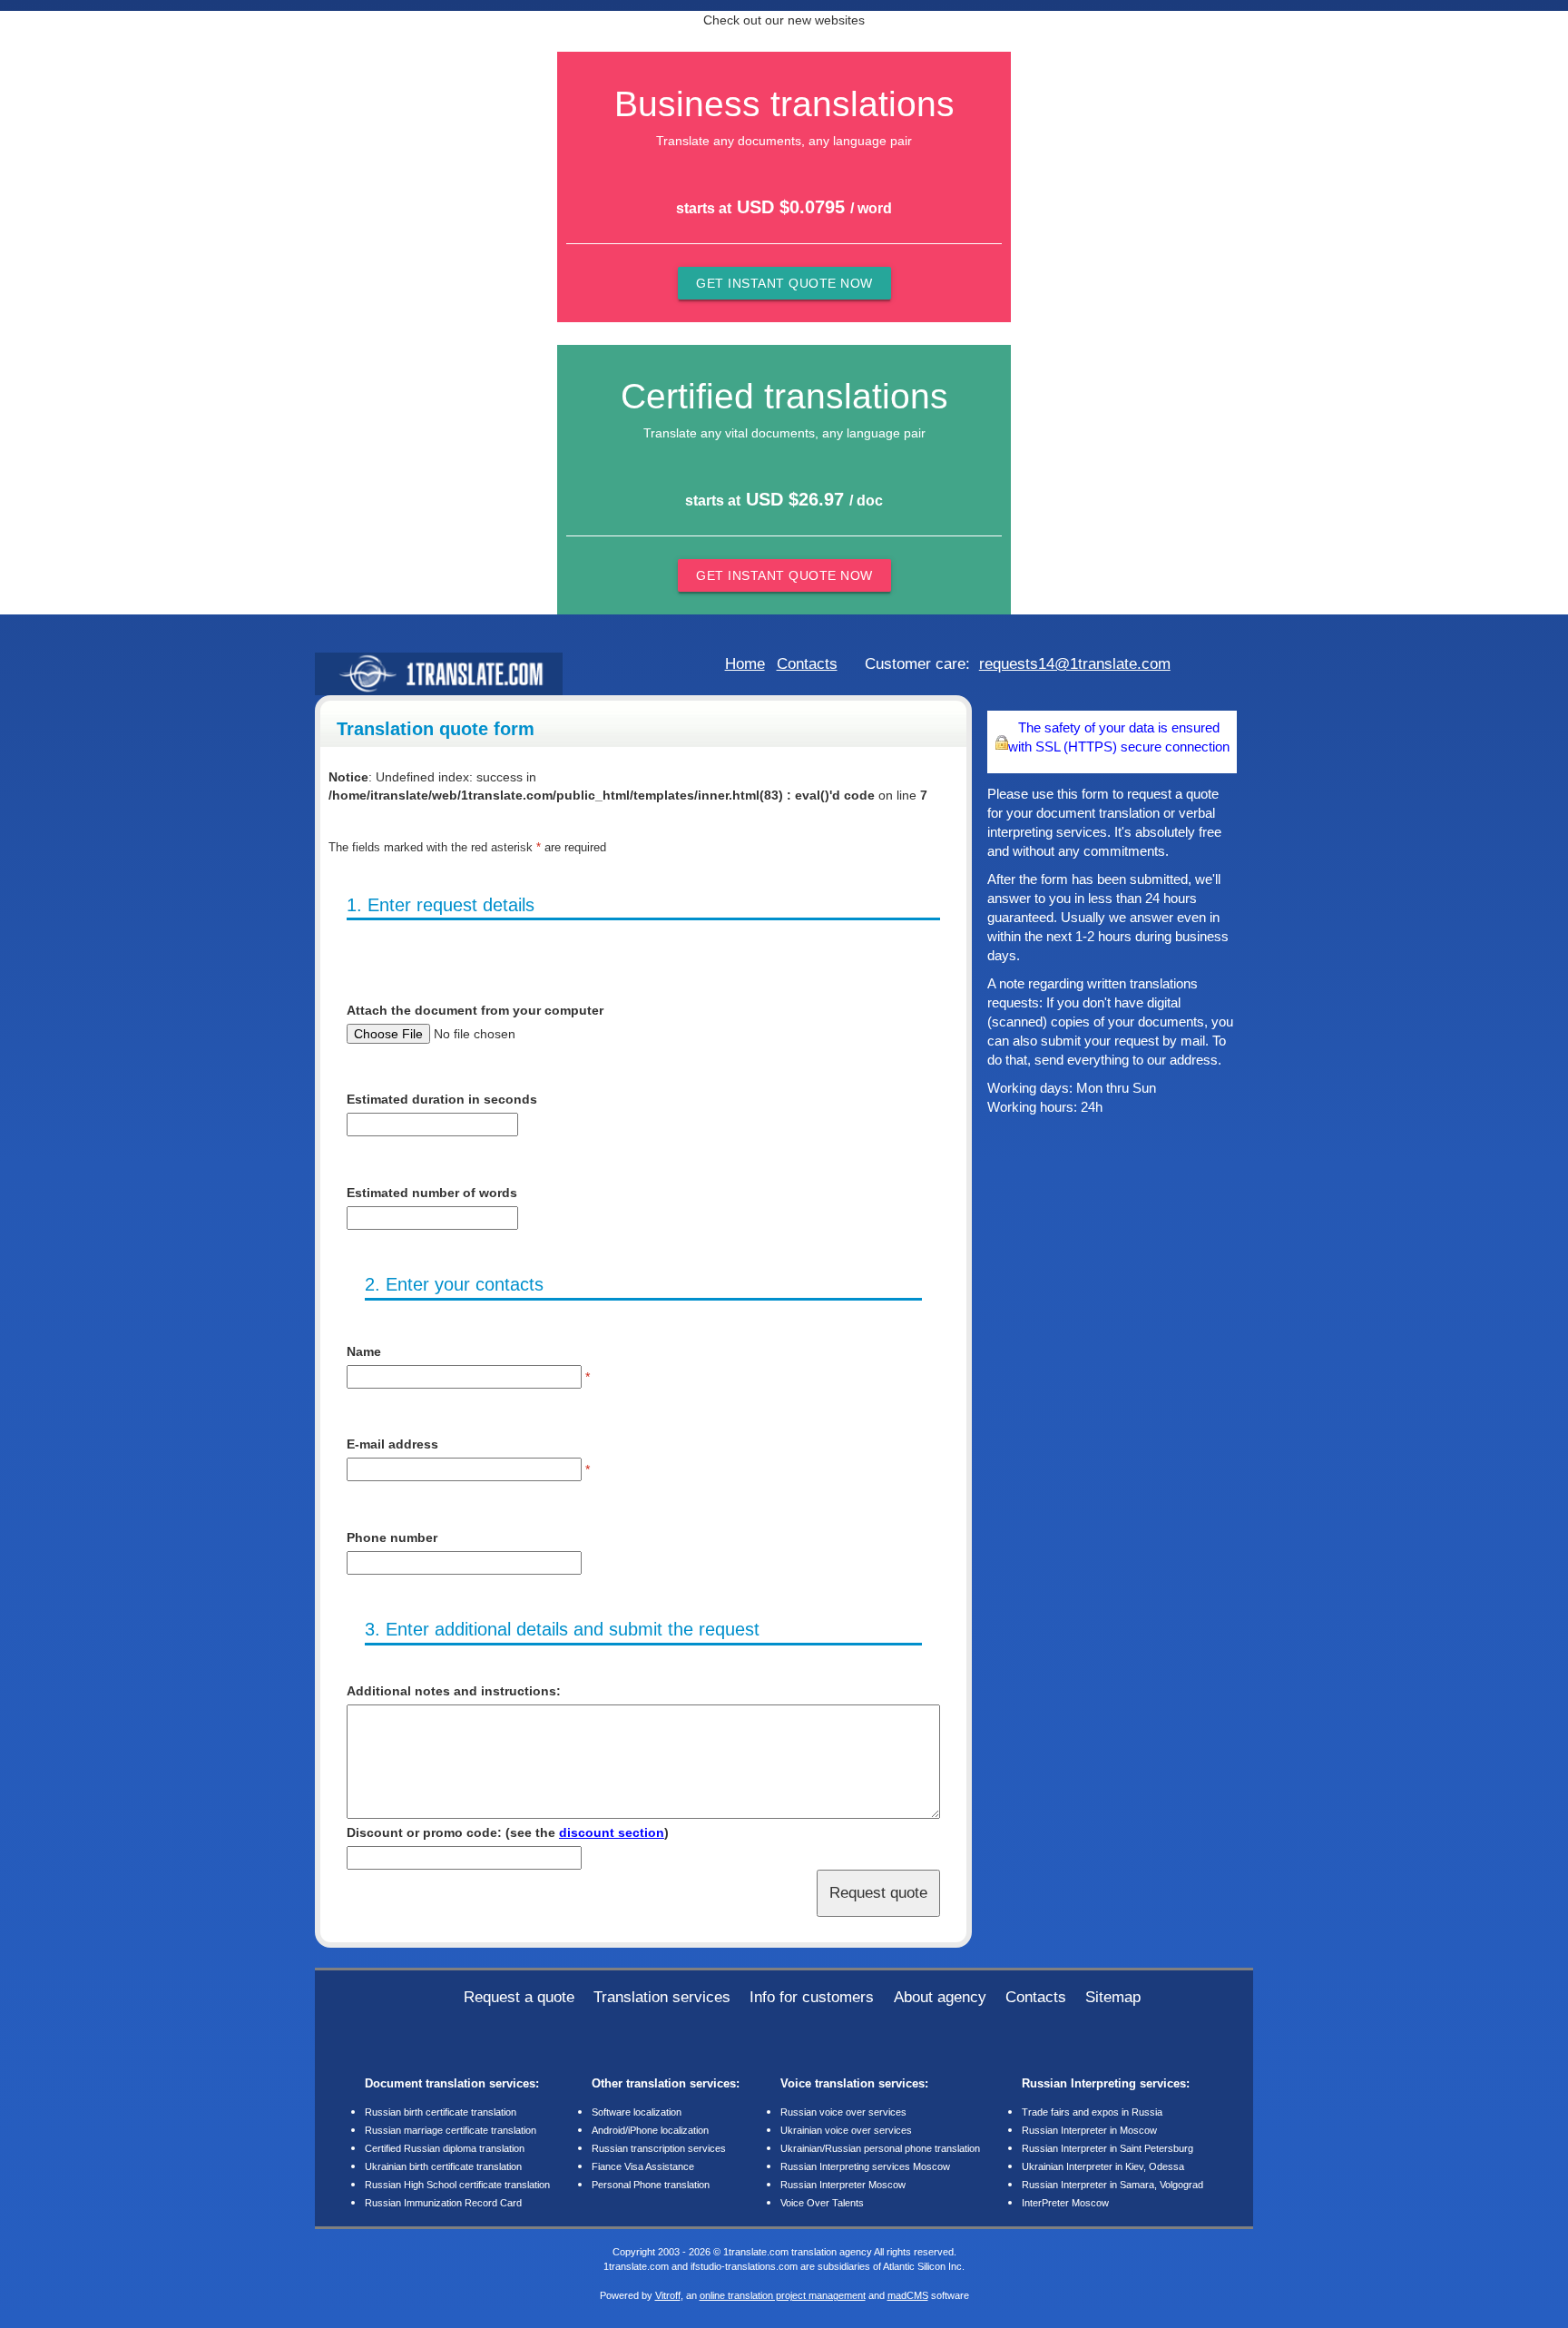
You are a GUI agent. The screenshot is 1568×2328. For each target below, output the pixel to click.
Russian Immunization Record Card (443, 2203)
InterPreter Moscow (1065, 2203)
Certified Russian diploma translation (445, 2148)
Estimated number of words (432, 1193)
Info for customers (812, 1997)
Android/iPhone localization (650, 2130)
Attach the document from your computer (475, 1010)
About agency (940, 1997)
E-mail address (392, 1444)
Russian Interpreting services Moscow (865, 2166)
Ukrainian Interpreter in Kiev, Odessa (1103, 2166)
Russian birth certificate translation (441, 2112)
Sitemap (1113, 1997)
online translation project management (783, 2295)
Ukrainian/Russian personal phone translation (880, 2148)
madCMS (908, 2295)
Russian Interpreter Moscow (843, 2185)
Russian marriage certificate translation (451, 2130)
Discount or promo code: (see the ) (508, 1832)
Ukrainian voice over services (846, 2130)
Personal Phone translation (651, 2185)
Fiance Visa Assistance (643, 2166)
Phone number (392, 1537)
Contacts (807, 663)
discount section (612, 1832)
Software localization (637, 2112)
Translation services (662, 1997)
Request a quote (519, 1997)
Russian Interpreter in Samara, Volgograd (1112, 2185)
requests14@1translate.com (1075, 663)
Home (745, 663)
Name (364, 1351)
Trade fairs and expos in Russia (1092, 2112)
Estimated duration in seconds (442, 1099)
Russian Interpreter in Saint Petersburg (1107, 2148)
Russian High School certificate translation (457, 2185)
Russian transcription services (659, 2148)
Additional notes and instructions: (454, 1691)
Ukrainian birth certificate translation (443, 2166)
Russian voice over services (843, 2112)
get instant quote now (784, 283)
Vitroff (668, 2295)
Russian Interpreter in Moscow (1089, 2130)
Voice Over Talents (822, 2203)
